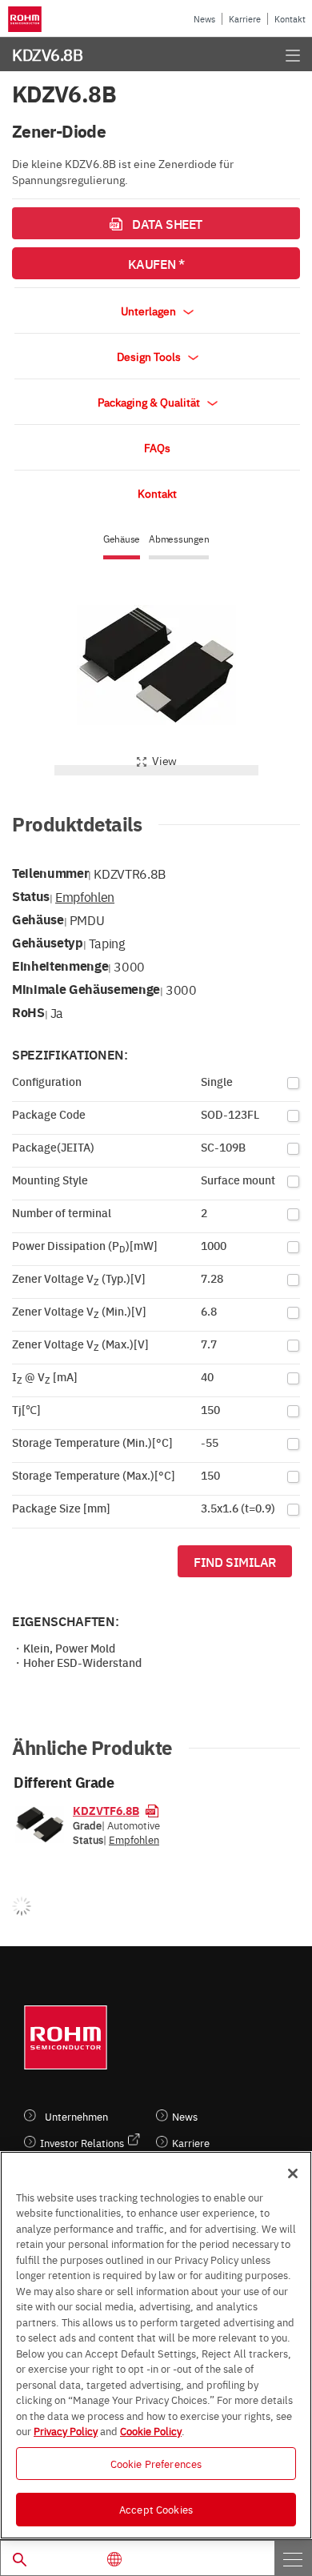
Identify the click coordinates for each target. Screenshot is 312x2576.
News (204, 19)
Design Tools (150, 356)
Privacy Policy (66, 2430)
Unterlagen (150, 310)
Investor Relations (82, 2143)
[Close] (293, 2173)
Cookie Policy (151, 2430)
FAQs (157, 447)
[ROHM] (27, 19)
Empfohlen (85, 896)
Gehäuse (122, 539)
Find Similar (235, 1561)
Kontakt (290, 19)
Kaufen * (156, 263)
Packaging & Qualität (150, 402)
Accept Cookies (156, 2509)
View (164, 760)
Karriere (245, 19)
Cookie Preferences (156, 2463)
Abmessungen (179, 539)
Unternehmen (76, 2116)
